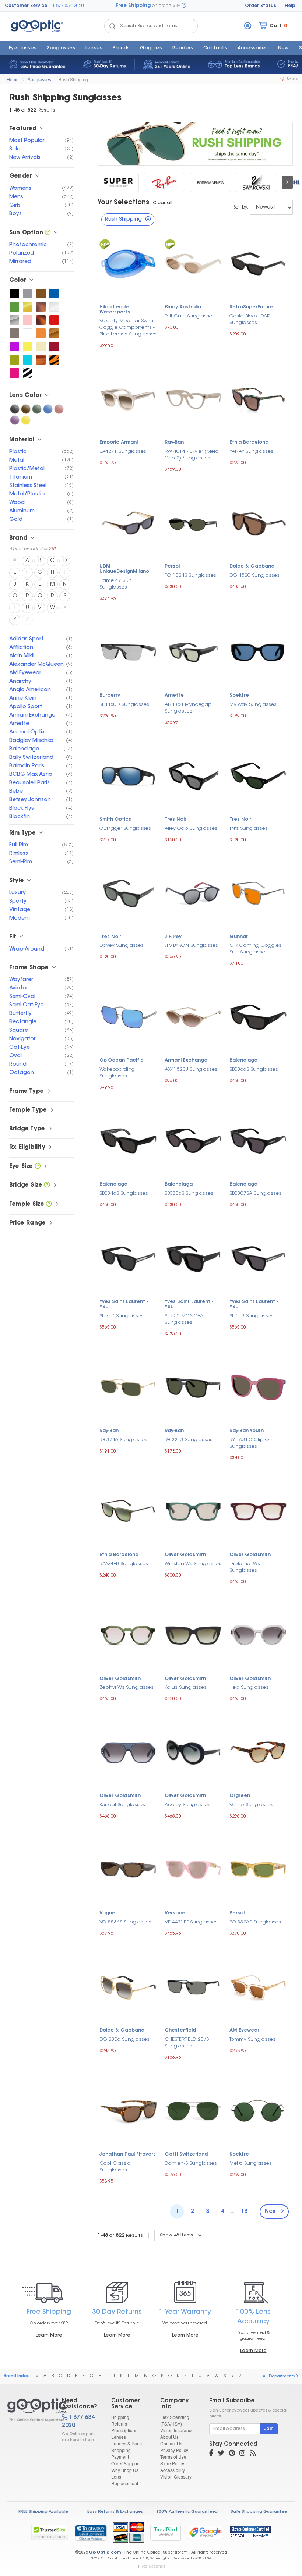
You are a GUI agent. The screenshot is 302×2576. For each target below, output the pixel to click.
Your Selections (123, 203)
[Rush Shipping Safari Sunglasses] (54, 360)
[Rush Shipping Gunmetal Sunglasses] (14, 333)
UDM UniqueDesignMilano (124, 569)
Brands (121, 48)
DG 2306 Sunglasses (124, 2040)
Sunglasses (61, 48)
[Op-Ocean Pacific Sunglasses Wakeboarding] (128, 1016)
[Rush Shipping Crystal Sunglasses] (54, 307)
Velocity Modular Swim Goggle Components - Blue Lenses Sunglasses (128, 328)
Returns (119, 2424)
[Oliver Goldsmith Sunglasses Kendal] (128, 1751)
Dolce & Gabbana (252, 566)
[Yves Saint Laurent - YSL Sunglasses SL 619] (258, 1258)
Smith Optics (115, 820)
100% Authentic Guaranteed (187, 2512)
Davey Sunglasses (122, 946)
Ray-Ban (174, 443)
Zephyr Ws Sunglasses (127, 1687)
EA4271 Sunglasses (123, 452)
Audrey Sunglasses (187, 1805)
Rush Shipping (73, 79)
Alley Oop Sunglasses (191, 829)
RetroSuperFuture (251, 307)
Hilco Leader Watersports (115, 310)
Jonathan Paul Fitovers (128, 2154)
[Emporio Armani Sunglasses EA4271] (128, 399)
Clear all (163, 203)
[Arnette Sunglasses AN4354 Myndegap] (194, 651)
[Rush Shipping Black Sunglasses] (14, 294)
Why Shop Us (125, 2470)
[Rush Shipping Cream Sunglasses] (41, 347)
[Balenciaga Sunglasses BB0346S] (128, 1140)
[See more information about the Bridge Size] (47, 1185)
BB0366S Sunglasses (254, 1070)
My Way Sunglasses (253, 705)
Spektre (239, 696)
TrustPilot (166, 2532)
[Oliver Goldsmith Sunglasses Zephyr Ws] (128, 1635)
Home (13, 79)
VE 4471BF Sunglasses (191, 1922)
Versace (175, 1913)
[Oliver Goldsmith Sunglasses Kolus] (194, 1635)
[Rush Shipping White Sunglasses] (28, 333)
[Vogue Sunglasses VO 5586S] (128, 1869)
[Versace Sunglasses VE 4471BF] (194, 1869)
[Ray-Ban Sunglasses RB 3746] (128, 1387)
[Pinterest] (232, 2454)
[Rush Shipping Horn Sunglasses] (41, 360)
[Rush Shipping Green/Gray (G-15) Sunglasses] (37, 409)
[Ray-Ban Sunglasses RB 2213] (194, 1387)
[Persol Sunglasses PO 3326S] (258, 1869)
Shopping (121, 2450)
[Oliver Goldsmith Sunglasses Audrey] (194, 1751)
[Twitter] (221, 2454)
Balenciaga (243, 1060)
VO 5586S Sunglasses (125, 1922)
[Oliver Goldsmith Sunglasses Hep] (258, 1635)
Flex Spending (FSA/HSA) (175, 2420)
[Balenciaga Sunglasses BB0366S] (258, 1016)
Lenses (94, 48)
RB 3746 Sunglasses (123, 1440)
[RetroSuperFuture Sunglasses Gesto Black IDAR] (258, 263)
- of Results (120, 2236)
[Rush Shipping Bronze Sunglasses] (54, 333)
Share (292, 79)
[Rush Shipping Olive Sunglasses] (14, 360)
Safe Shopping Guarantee (259, 2512)
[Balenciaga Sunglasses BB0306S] (194, 1140)
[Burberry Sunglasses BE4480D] (128, 651)
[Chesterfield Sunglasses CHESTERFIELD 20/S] (194, 1986)
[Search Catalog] (112, 26)
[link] (91, 2533)
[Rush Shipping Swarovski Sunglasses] (256, 182)
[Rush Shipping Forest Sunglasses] (14, 307)
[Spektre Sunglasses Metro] (258, 2110)
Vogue (107, 1913)
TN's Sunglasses (249, 829)
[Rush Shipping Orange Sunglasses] (41, 333)
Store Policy (172, 2463)
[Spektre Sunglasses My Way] (258, 651)
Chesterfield (180, 2030)
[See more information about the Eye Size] (38, 1167)
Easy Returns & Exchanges (115, 2512)
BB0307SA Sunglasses (255, 1193)
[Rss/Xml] (253, 2454)
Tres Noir (175, 820)
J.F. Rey (173, 937)
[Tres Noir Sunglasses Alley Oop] (194, 775)
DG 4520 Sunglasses (254, 575)
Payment (120, 2457)
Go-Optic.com (105, 2553)
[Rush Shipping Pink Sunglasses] (28, 320)
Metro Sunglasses (251, 2163)
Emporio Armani (119, 443)
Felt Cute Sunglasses (190, 316)
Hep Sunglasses (249, 1687)
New (283, 48)
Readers (183, 48)
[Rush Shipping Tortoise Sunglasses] (41, 320)
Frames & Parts (127, 2443)
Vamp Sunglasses (251, 1805)
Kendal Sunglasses (122, 1805)
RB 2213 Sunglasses (189, 1440)
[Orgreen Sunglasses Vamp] (258, 1751)
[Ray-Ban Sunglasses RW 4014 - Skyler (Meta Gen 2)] (194, 399)
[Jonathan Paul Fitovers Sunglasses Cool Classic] (128, 2110)
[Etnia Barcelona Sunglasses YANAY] (258, 399)
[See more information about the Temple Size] (49, 1204)
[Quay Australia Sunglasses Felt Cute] (194, 263)
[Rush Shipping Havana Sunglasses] (41, 307)
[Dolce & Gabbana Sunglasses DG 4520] (258, 522)
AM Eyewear (244, 2030)
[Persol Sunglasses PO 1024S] (194, 522)
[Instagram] (242, 2454)
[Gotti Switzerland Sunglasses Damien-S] (194, 2110)
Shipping (120, 2417)
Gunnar (239, 937)
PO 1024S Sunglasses (190, 575)
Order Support (125, 2463)
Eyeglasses (23, 48)
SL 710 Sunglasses (122, 1316)
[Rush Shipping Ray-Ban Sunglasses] (164, 182)
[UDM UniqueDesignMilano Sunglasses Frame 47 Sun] (128, 522)
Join (269, 2429)
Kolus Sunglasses (186, 1687)
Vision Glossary (176, 2476)
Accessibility (173, 2470)
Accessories (253, 48)
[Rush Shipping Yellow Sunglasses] (28, 347)
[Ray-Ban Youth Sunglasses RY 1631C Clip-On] (258, 1387)
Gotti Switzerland (186, 2154)
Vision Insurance (177, 2430)
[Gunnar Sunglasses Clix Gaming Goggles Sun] (258, 893)
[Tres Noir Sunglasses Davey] (128, 893)
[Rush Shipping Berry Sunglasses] (14, 373)
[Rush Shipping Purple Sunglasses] (14, 347)
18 (244, 2212)
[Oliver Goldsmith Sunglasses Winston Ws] (194, 1511)
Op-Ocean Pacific (122, 1060)
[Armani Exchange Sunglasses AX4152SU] (194, 1016)
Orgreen (240, 1796)
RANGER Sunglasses (124, 1564)
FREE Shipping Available (43, 2512)
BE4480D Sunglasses (124, 705)
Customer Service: (27, 6)
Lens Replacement (125, 2480)
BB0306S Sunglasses (189, 1193)
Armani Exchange (186, 1060)
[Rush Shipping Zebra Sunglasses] (28, 373)
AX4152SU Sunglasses (191, 1070)
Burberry (110, 696)
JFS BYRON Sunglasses (191, 946)
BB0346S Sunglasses (124, 1193)
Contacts (215, 48)
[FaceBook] (211, 2454)
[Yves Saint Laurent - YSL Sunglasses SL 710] (128, 1258)
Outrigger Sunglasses (125, 829)
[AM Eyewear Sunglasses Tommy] (258, 1986)
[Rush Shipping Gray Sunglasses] (28, 294)
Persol (172, 566)
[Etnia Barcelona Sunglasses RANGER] (128, 1511)
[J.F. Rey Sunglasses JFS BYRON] (194, 893)
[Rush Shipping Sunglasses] (28, 2410)
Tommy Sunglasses (252, 2040)
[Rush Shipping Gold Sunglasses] (28, 307)
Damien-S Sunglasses (191, 2163)
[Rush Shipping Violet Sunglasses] (15, 420)
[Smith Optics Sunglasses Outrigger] (128, 775)
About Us (169, 2437)
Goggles (151, 48)
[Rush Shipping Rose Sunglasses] (59, 409)
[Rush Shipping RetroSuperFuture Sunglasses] (118, 182)
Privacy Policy (174, 2450)
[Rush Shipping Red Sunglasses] (54, 320)
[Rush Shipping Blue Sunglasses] (54, 294)
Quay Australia (183, 307)
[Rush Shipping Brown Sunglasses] (41, 294)
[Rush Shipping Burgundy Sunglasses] (54, 347)
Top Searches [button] (153, 2566)
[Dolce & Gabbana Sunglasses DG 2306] (128, 1986)
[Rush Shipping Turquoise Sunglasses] (28, 360)
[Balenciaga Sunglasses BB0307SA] (258, 1140)
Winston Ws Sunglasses (193, 1564)
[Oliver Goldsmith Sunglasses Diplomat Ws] (258, 1511)
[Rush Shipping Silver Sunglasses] (14, 320)
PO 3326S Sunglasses (255, 1922)
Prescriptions (124, 2430)
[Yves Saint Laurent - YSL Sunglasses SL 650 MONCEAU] (194, 1258)
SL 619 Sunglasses (252, 1316)
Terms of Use (173, 2457)
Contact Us (171, 2443)
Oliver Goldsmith (185, 1555)
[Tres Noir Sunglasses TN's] (258, 775)
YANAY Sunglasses (251, 452)
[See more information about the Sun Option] (48, 233)
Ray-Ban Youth (247, 1431)
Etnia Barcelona (249, 443)
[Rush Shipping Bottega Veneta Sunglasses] (210, 182)
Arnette (174, 696)
